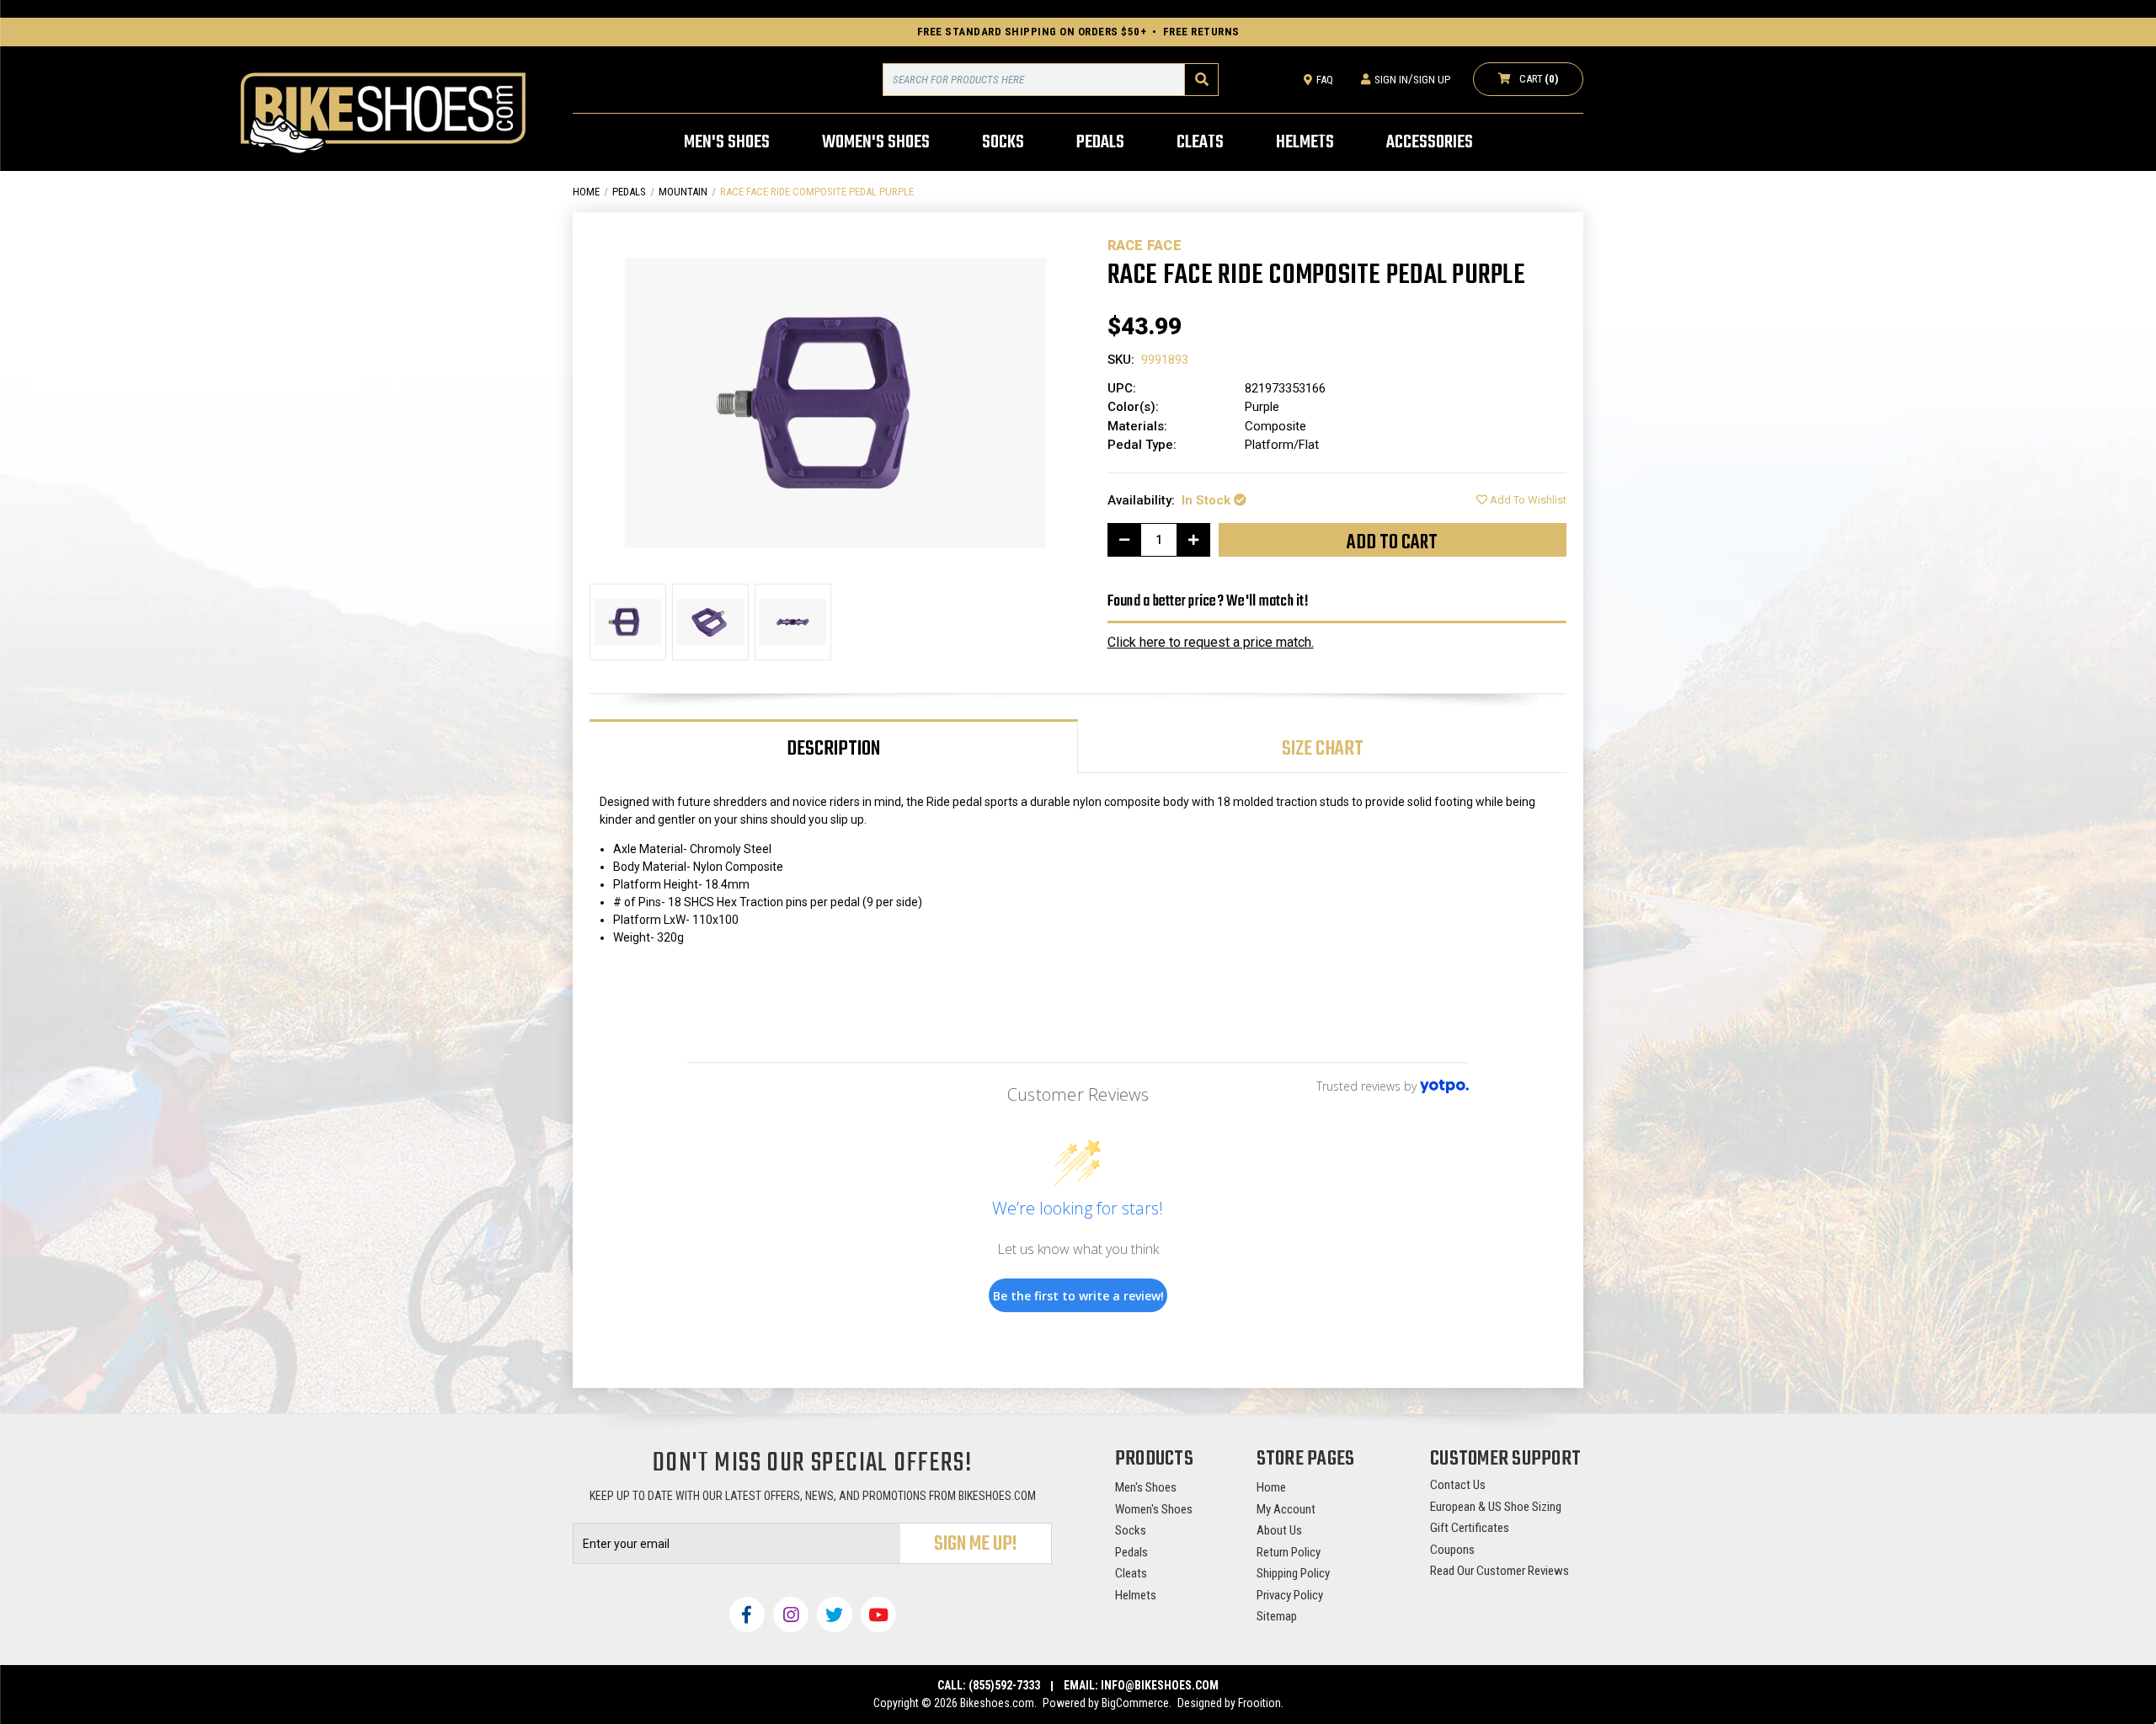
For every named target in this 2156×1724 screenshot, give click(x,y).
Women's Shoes (1154, 1509)
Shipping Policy (1293, 1573)
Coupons (1452, 1550)
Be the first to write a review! (1078, 1296)
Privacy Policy (1290, 1595)
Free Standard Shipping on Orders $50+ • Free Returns (1078, 32)
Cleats (1131, 1573)
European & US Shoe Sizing (1496, 1507)
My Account (1286, 1509)
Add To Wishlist (1527, 500)
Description (833, 749)
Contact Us (1458, 1485)
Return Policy (1289, 1552)
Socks (1131, 1530)
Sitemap (1277, 1616)
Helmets (1136, 1595)
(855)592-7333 (1004, 1685)
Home (1271, 1487)
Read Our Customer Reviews (1500, 1571)
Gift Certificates (1470, 1528)
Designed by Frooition (1229, 1703)
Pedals (1131, 1552)
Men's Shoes (1146, 1487)
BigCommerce (1135, 1703)
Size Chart (1323, 749)
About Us (1279, 1530)
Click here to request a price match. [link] (1211, 642)
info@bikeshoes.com (1160, 1685)
